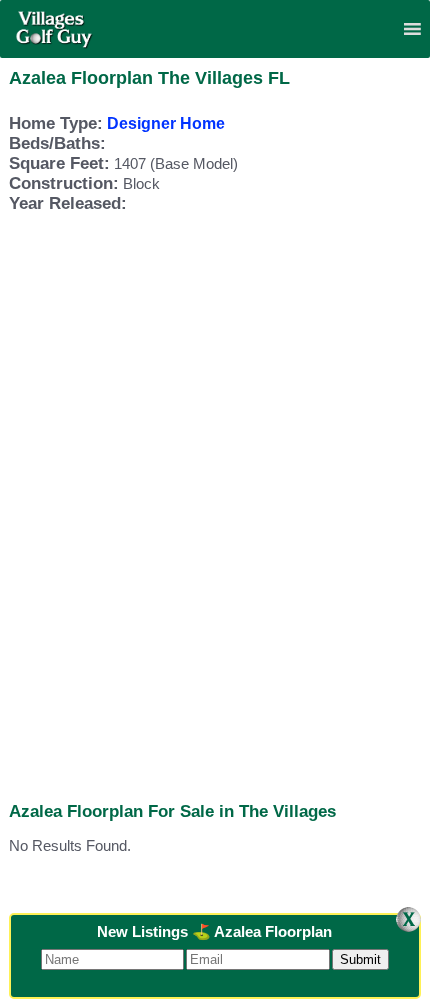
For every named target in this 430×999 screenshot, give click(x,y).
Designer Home (166, 123)
